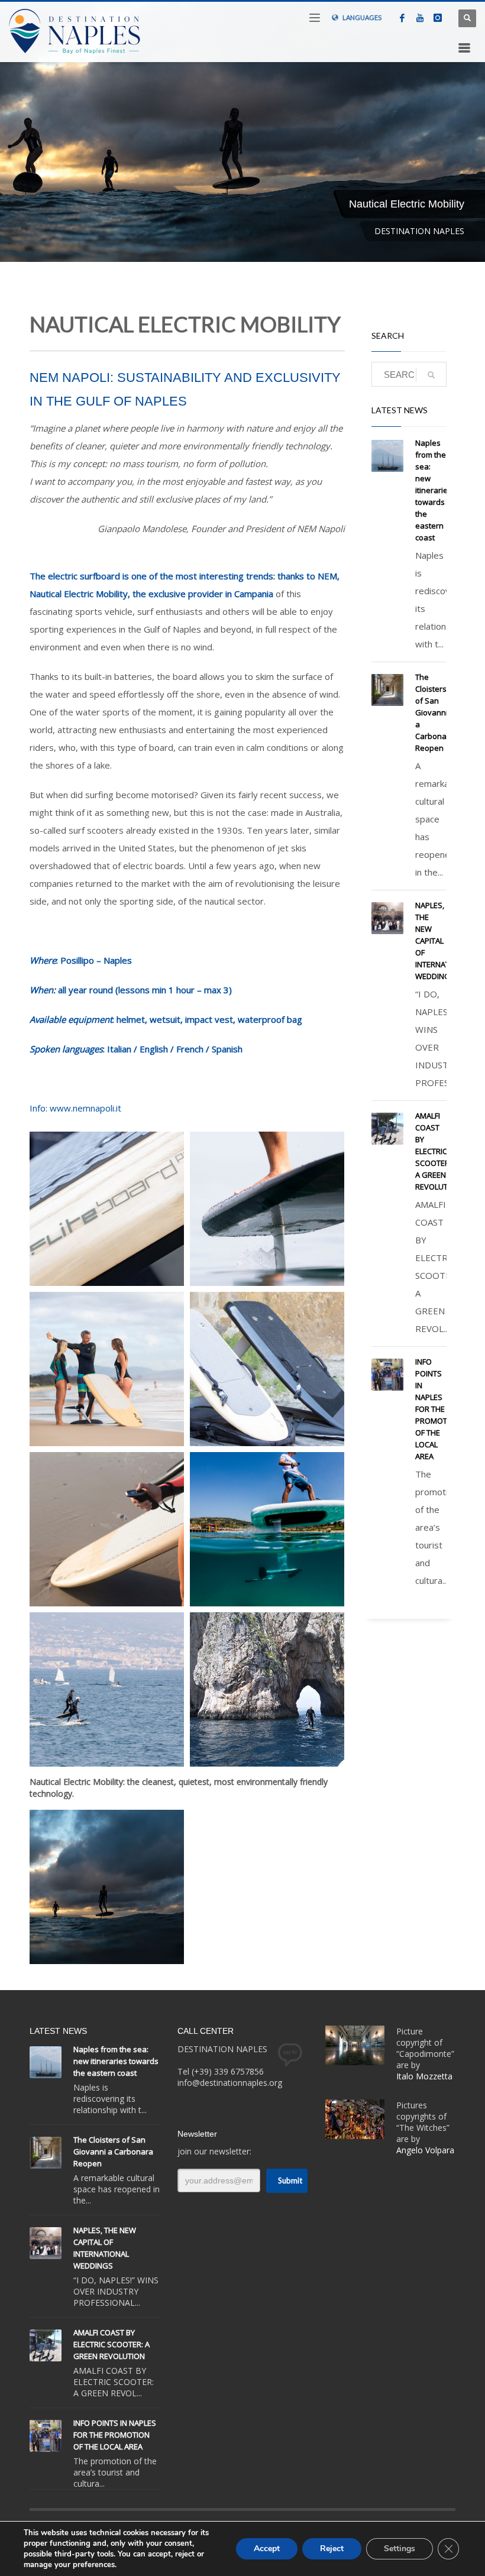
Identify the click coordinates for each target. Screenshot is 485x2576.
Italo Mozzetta (426, 2076)
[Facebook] (402, 18)
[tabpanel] (242, 131)
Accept (267, 2549)
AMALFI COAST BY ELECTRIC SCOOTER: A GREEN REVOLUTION (438, 1151)
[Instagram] (438, 18)
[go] (431, 375)
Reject (332, 2549)
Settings (400, 2549)
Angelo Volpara (425, 2150)
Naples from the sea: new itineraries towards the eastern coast (434, 490)
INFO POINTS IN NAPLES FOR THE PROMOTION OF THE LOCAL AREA (438, 1409)
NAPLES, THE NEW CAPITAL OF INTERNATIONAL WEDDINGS (443, 941)
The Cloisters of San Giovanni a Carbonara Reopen (435, 712)
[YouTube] (420, 18)
